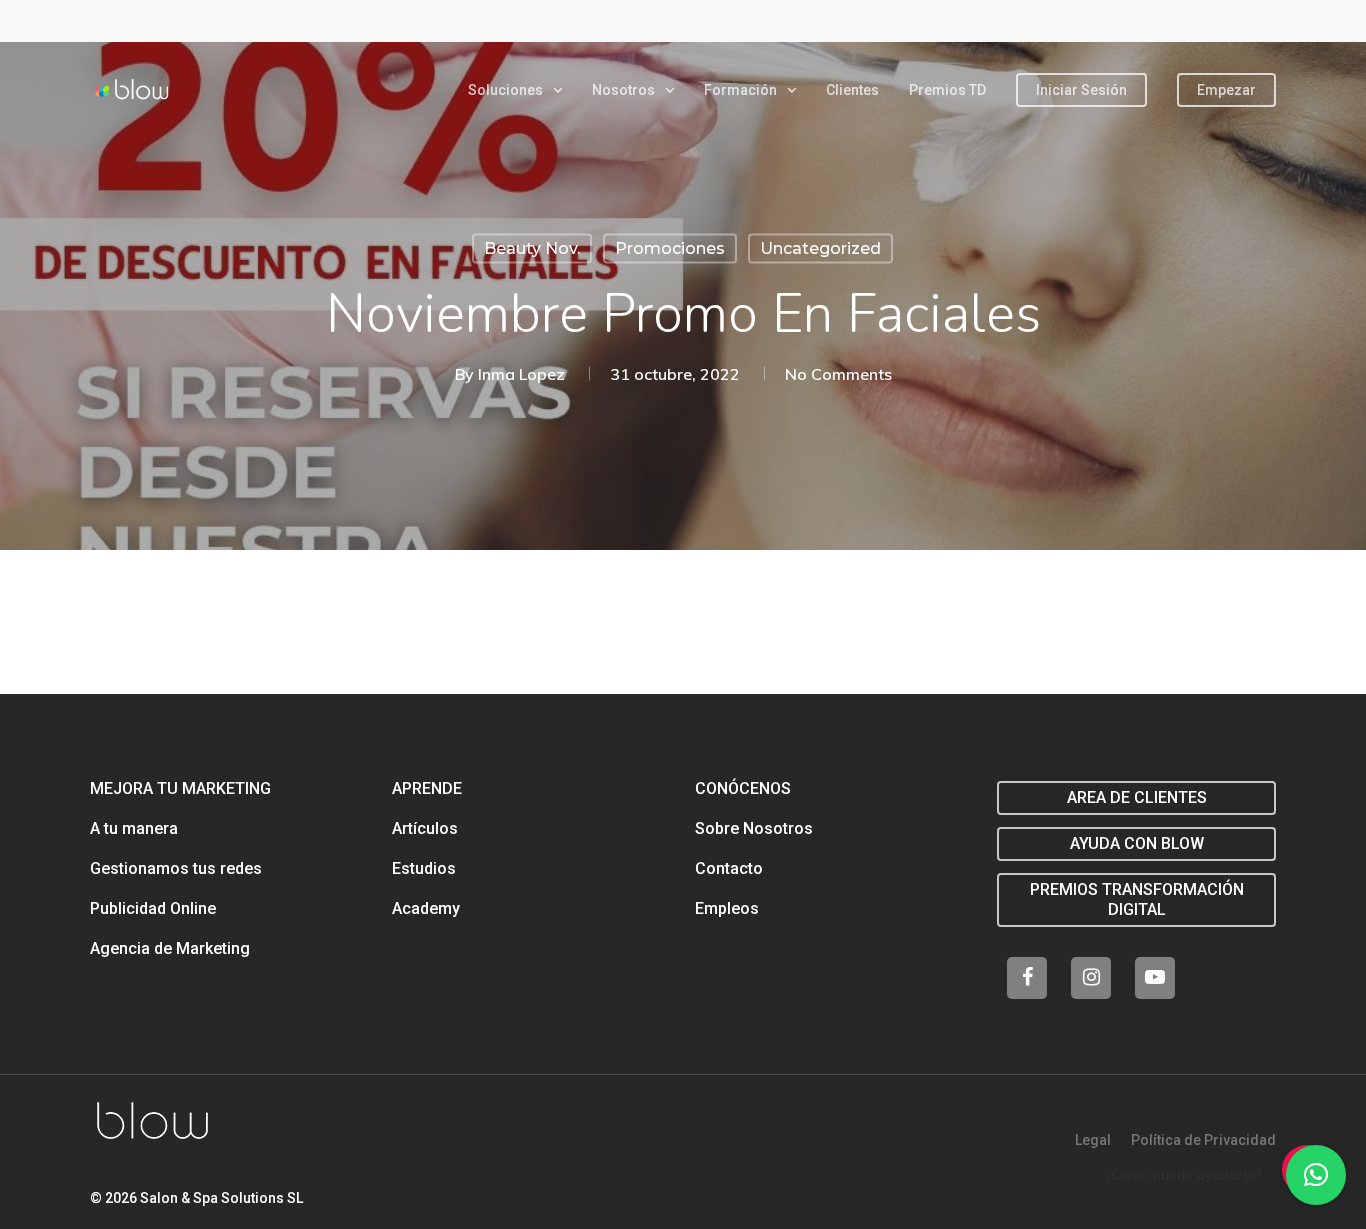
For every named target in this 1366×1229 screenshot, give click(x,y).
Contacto (729, 868)
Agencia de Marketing (170, 948)
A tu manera (134, 828)
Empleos (727, 908)
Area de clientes (1137, 797)
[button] (1316, 1175)
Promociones (670, 248)
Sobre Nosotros (754, 828)
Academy (426, 908)
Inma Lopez (521, 374)
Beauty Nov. (532, 248)
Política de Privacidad (1203, 1140)
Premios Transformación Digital (1137, 899)
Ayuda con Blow (1137, 843)
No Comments (838, 374)
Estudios (424, 868)
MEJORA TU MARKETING (180, 788)
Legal (1093, 1140)
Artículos (425, 828)
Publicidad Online (153, 908)
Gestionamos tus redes (176, 868)
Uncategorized (820, 248)
